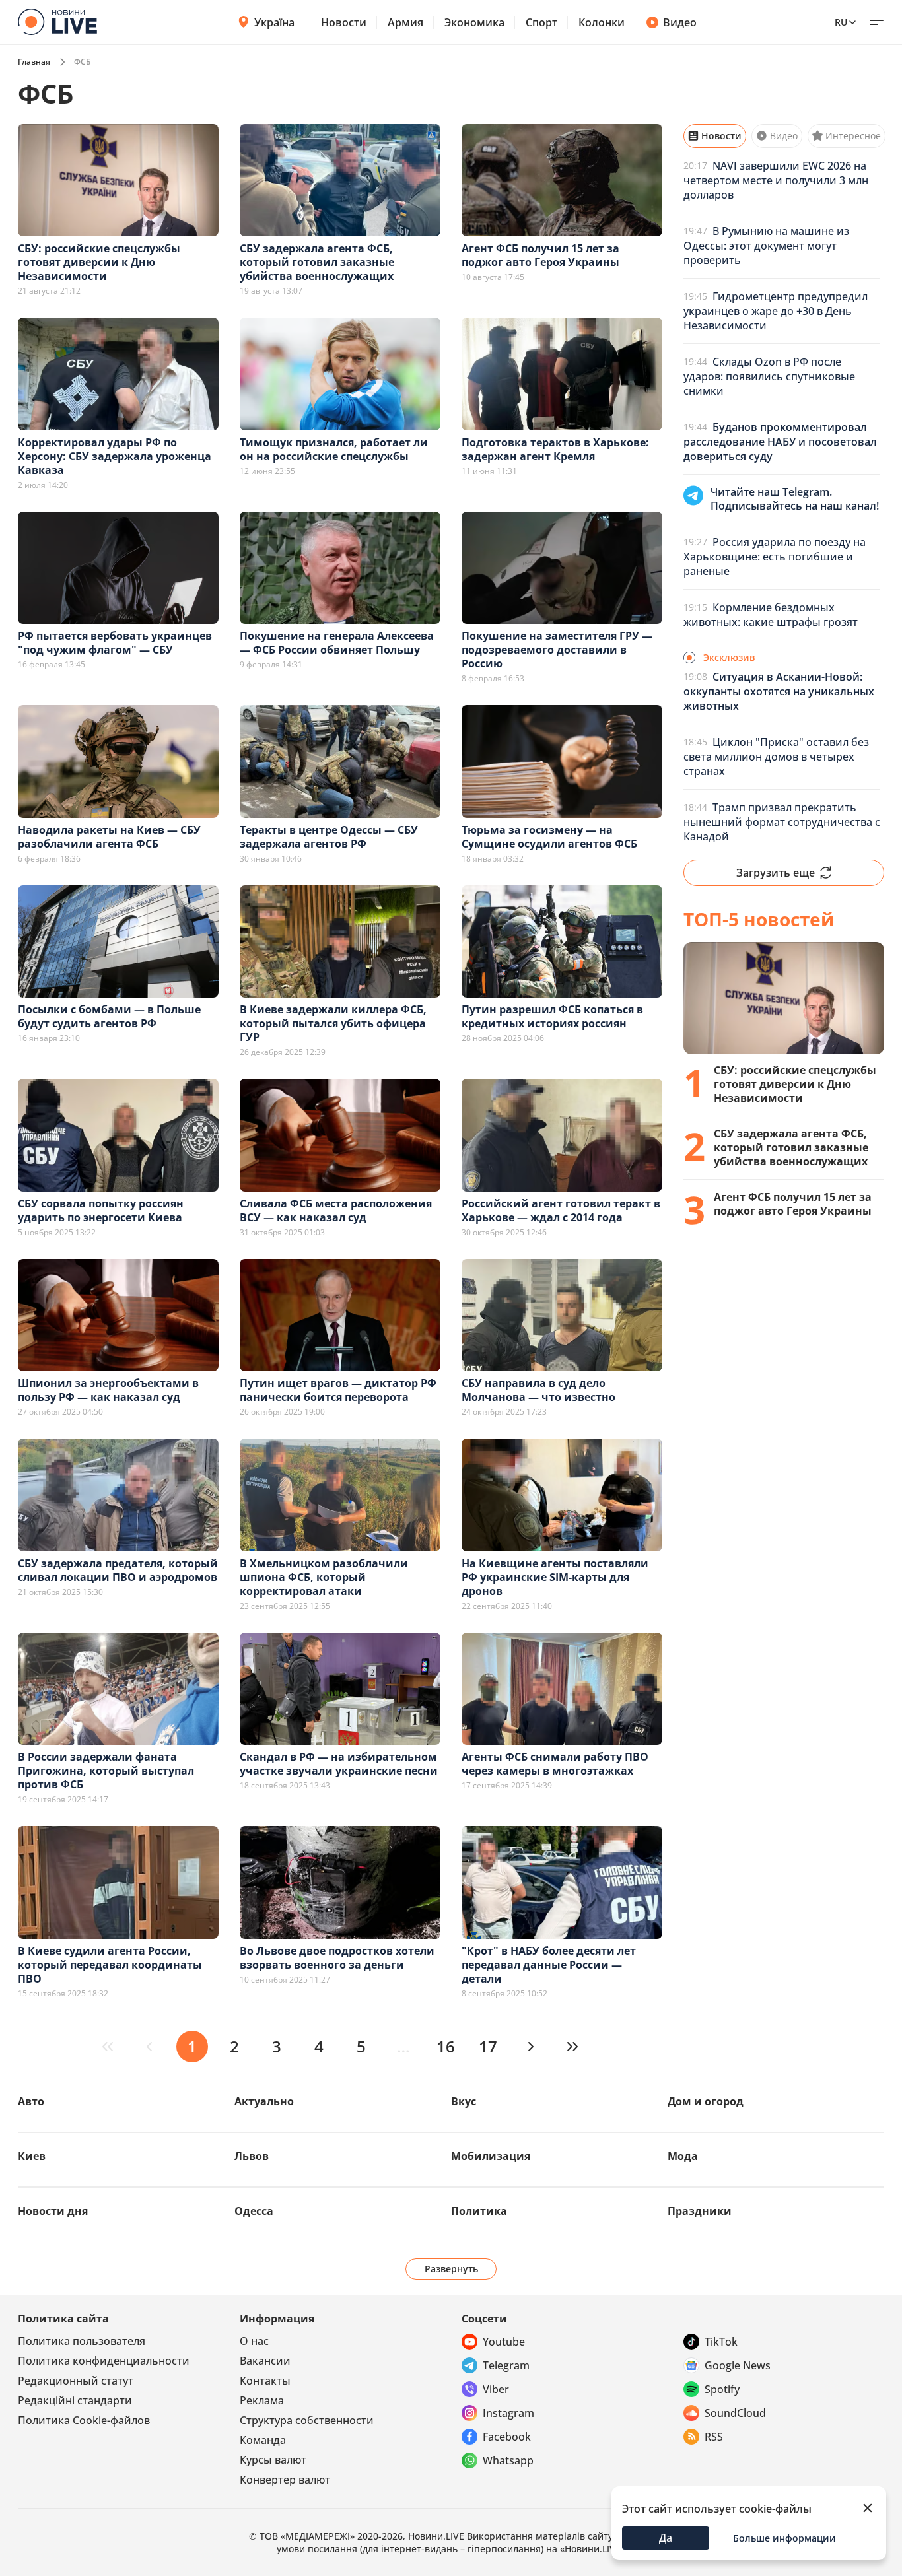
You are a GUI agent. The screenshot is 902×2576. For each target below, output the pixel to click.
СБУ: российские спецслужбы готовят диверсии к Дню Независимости (99, 262)
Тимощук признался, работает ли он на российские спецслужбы (334, 449)
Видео (680, 22)
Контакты (265, 2381)
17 (488, 2046)
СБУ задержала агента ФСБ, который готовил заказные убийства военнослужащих (317, 262)
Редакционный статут (76, 2381)
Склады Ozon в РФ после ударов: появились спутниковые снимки (769, 376)
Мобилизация (491, 2156)
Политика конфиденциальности (104, 2361)
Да (666, 2538)
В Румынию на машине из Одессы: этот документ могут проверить (766, 246)
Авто (31, 2101)
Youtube (504, 2342)
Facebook (507, 2437)
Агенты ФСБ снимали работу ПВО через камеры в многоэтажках (555, 1764)
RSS (714, 2437)
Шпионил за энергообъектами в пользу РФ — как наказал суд (108, 1390)
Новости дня (53, 2211)
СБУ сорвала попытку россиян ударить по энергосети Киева (101, 1210)
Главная (34, 62)
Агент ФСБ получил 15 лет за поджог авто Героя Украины (540, 255)
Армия (405, 22)
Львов (252, 2156)
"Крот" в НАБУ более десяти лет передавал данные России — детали (549, 1965)
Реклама (262, 2400)
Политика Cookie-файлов (84, 2420)
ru (841, 22)
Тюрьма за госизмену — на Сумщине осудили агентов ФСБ (549, 837)
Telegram (506, 2365)
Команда (263, 2440)
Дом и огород (706, 2101)
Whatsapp (508, 2460)
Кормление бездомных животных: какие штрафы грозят (771, 615)
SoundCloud (735, 2413)
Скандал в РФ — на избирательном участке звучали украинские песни (339, 1764)
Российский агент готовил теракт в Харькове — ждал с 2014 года (561, 1210)
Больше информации (784, 2538)
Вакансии (265, 2361)
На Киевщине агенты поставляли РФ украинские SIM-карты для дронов (555, 1577)
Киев (32, 2156)
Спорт (541, 22)
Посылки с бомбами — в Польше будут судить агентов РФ (109, 1016)
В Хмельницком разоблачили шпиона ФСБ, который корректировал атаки (324, 1577)
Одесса (254, 2211)
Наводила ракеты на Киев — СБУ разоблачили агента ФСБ (109, 837)
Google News (738, 2365)
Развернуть (451, 2269)
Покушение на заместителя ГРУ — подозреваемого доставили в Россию (557, 650)
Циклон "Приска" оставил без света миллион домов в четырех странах (776, 757)
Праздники (700, 2211)
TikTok (721, 2342)
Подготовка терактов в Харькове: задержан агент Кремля (555, 449)
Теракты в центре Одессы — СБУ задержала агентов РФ (329, 837)
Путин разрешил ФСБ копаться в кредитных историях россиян (552, 1016)
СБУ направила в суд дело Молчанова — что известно (538, 1390)
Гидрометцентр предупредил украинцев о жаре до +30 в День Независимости (776, 311)
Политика (479, 2211)
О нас (254, 2341)
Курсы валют (273, 2460)
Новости (344, 22)
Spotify (722, 2389)
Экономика (474, 22)
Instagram (508, 2413)
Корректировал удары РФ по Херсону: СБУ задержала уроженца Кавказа (115, 456)
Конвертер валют (285, 2480)
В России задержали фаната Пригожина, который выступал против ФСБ (106, 1771)
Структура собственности (307, 2420)
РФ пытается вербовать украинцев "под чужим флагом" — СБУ (115, 643)
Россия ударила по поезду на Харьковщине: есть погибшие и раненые (775, 557)
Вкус (464, 2101)
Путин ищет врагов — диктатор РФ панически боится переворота (338, 1390)
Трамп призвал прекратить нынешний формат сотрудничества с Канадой (782, 822)
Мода (683, 2156)
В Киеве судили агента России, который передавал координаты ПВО (110, 1965)
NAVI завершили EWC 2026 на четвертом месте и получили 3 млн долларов (776, 180)
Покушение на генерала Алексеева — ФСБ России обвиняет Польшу (337, 643)
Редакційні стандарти (75, 2400)
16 (446, 2046)
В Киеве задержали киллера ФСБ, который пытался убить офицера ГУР (333, 1023)
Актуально (264, 2101)
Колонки (602, 22)
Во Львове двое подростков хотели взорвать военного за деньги (337, 1958)
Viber (496, 2389)
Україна (274, 22)
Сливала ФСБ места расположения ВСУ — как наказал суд (336, 1210)
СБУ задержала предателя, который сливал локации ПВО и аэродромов (118, 1570)
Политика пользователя (82, 2341)
